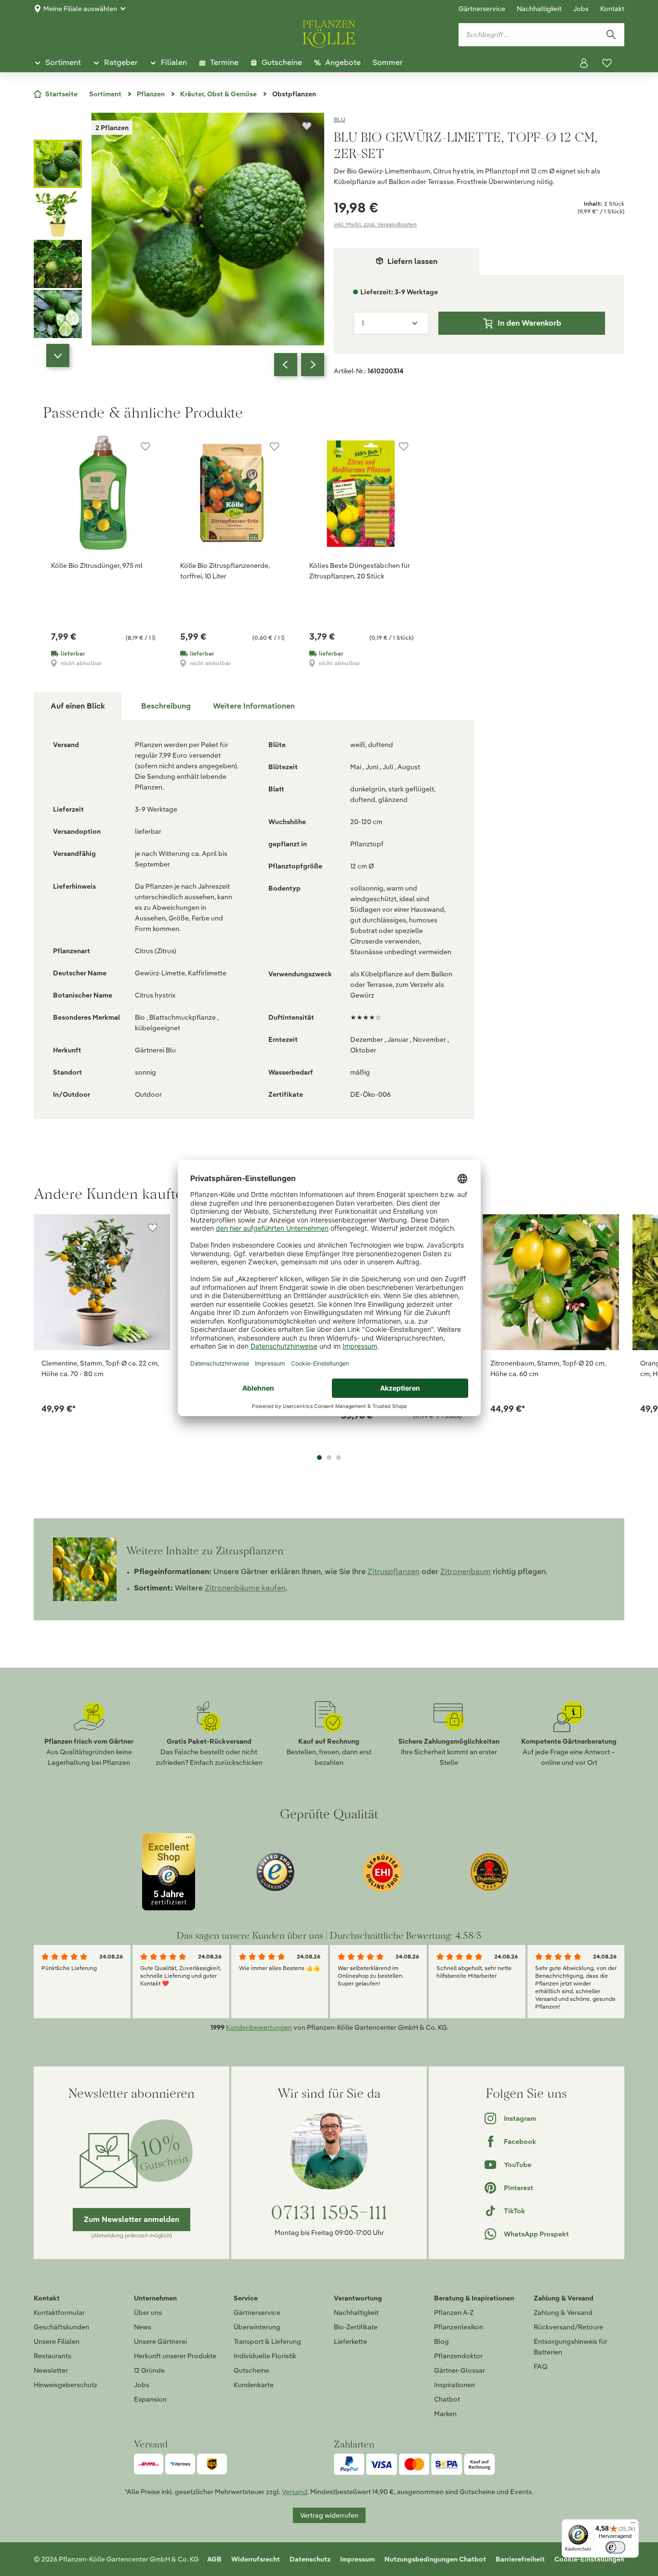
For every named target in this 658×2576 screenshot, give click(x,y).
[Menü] (633, 2525)
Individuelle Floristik (265, 2356)
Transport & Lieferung (267, 2341)
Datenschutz (310, 2559)
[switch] (615, 2547)
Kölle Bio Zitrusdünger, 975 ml (97, 565)
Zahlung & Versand (563, 2313)
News (143, 2327)
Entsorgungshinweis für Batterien (571, 2347)
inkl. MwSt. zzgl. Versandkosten (375, 224)
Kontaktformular (59, 2313)
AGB (214, 2559)
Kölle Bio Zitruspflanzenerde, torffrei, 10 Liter (225, 571)
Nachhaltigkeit (539, 9)
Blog (441, 2341)
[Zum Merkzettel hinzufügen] (307, 126)
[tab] (166, 706)
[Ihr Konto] (584, 63)
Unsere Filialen (57, 2341)
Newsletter (51, 2370)
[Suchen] (611, 35)
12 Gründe (149, 2370)
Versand (295, 2492)
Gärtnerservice (482, 9)
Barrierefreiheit (520, 2559)
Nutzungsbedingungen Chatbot (435, 2559)
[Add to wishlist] (153, 1228)
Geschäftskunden (61, 2327)
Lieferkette (350, 2341)
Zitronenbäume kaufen (245, 1588)
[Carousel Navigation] (299, 365)
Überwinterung (257, 2327)
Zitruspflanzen (394, 1571)
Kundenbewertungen (259, 2027)
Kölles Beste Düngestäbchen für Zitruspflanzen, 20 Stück (360, 571)
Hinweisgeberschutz (66, 2385)
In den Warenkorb (529, 323)
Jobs (581, 9)
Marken (445, 2414)
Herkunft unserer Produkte (175, 2356)
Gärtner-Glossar (460, 2370)
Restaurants (53, 2356)
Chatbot (447, 2399)
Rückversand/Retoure (568, 2327)
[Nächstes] (313, 365)
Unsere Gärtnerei (160, 2341)
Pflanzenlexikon (459, 2327)
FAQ (540, 2366)
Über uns (148, 2313)
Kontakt (612, 9)
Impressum (357, 2559)
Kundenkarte (254, 2385)
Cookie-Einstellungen (589, 2559)
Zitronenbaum (466, 1571)
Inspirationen (454, 2385)
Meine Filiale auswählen (80, 9)
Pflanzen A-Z (454, 2313)
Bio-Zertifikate (356, 2327)
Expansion (150, 2399)
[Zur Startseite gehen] (329, 32)
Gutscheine (251, 2370)
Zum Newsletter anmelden (132, 2219)
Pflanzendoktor (458, 2356)
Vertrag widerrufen (329, 2515)
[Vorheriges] (286, 365)
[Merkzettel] (607, 63)
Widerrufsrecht (256, 2559)
